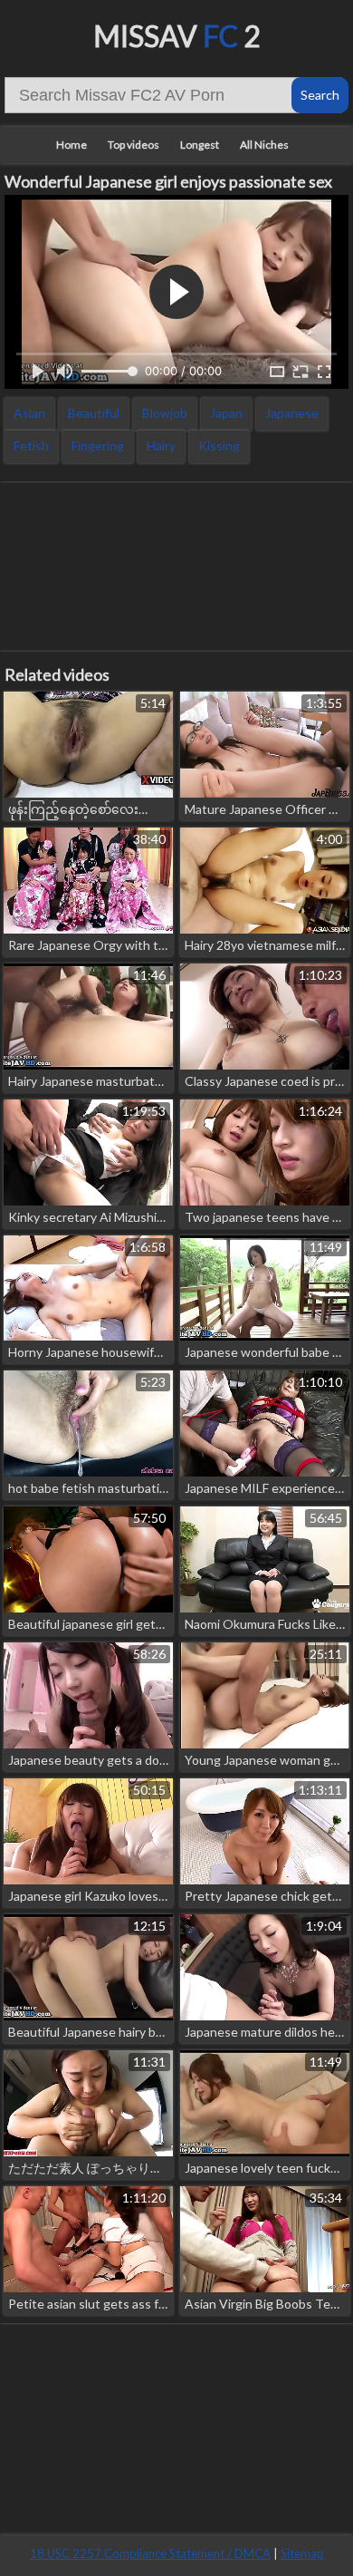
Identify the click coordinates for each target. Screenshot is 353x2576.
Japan (226, 413)
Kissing (219, 445)
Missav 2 (177, 36)
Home (72, 145)
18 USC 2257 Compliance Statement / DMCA (150, 2553)
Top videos (134, 145)
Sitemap (302, 2553)
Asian (29, 413)
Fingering (98, 445)
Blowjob (165, 413)
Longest (200, 145)
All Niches (264, 145)
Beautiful (94, 413)
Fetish (31, 445)
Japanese (292, 413)
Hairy (161, 445)
